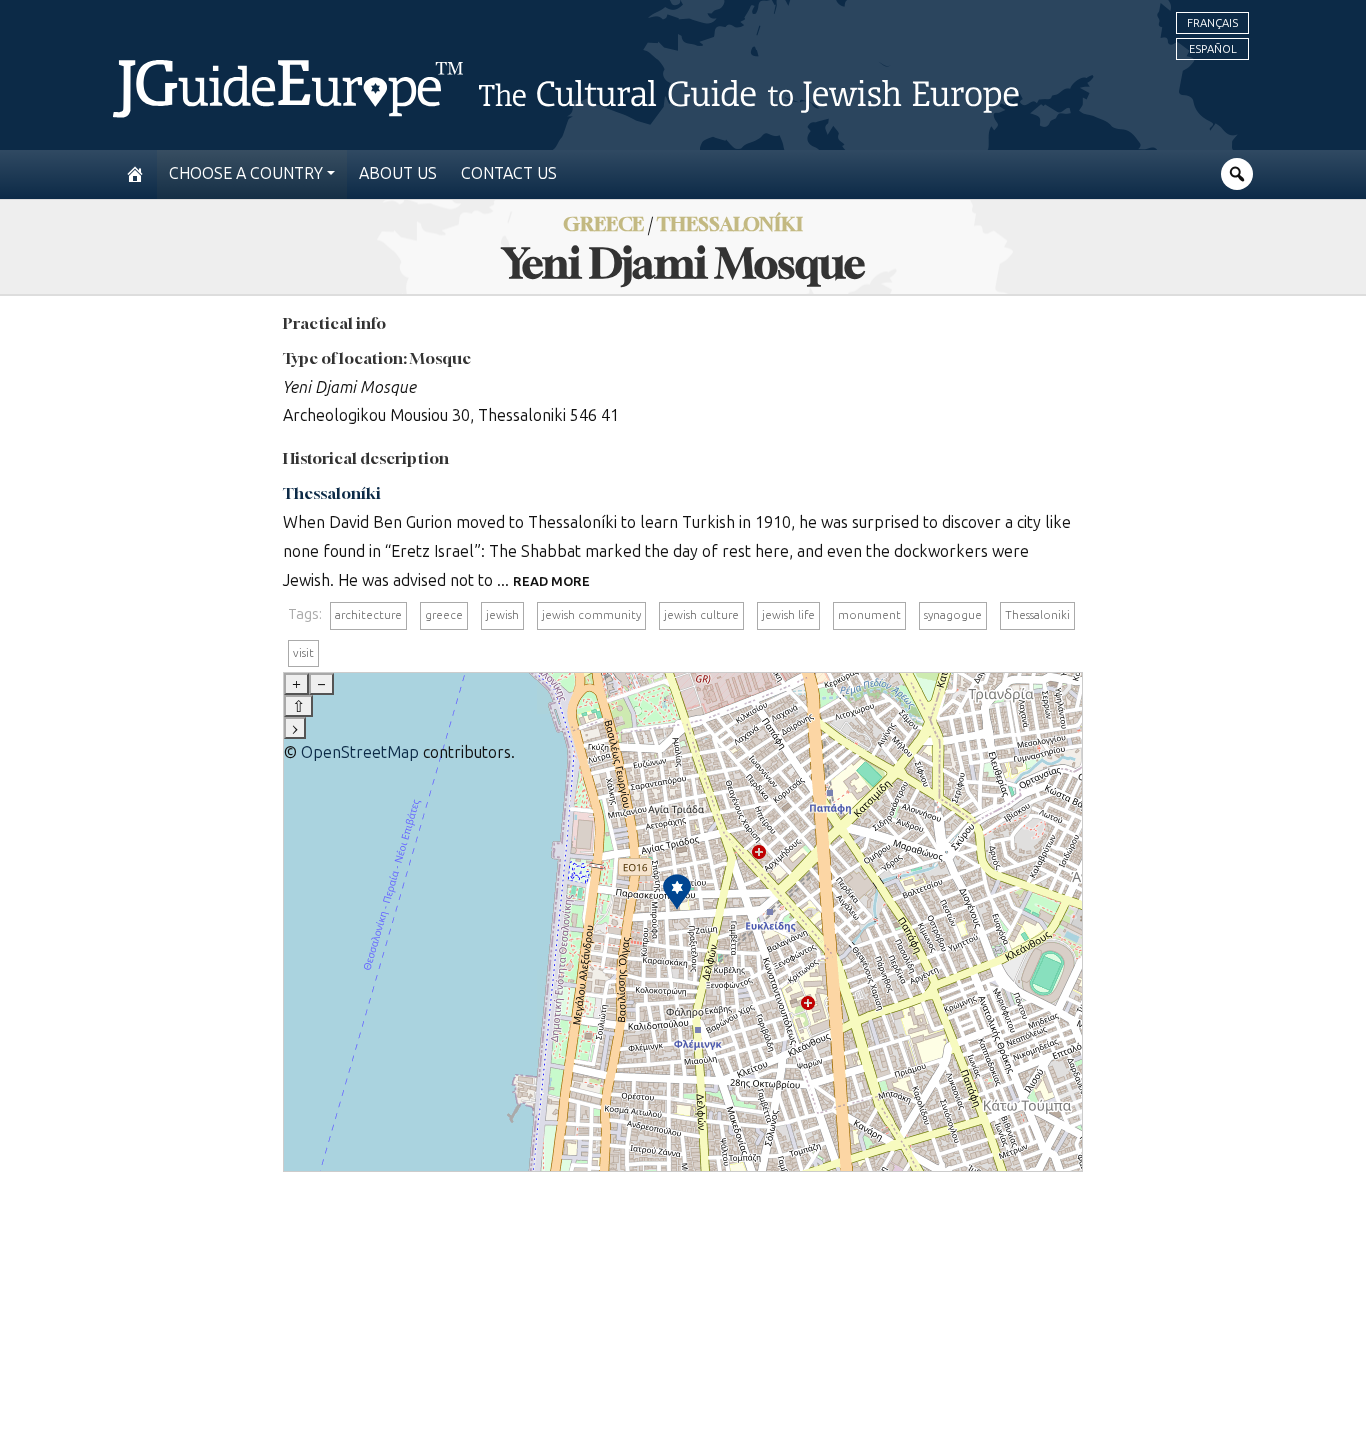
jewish (502, 615)
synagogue (953, 615)
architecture (368, 615)
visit (303, 653)
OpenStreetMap (360, 752)
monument (869, 615)
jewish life (788, 615)
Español (1213, 49)
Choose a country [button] (246, 173)
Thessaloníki (332, 493)
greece (444, 615)
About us (398, 173)
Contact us (509, 173)
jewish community (591, 615)
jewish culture (701, 615)
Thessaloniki (1037, 615)
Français (1212, 23)
